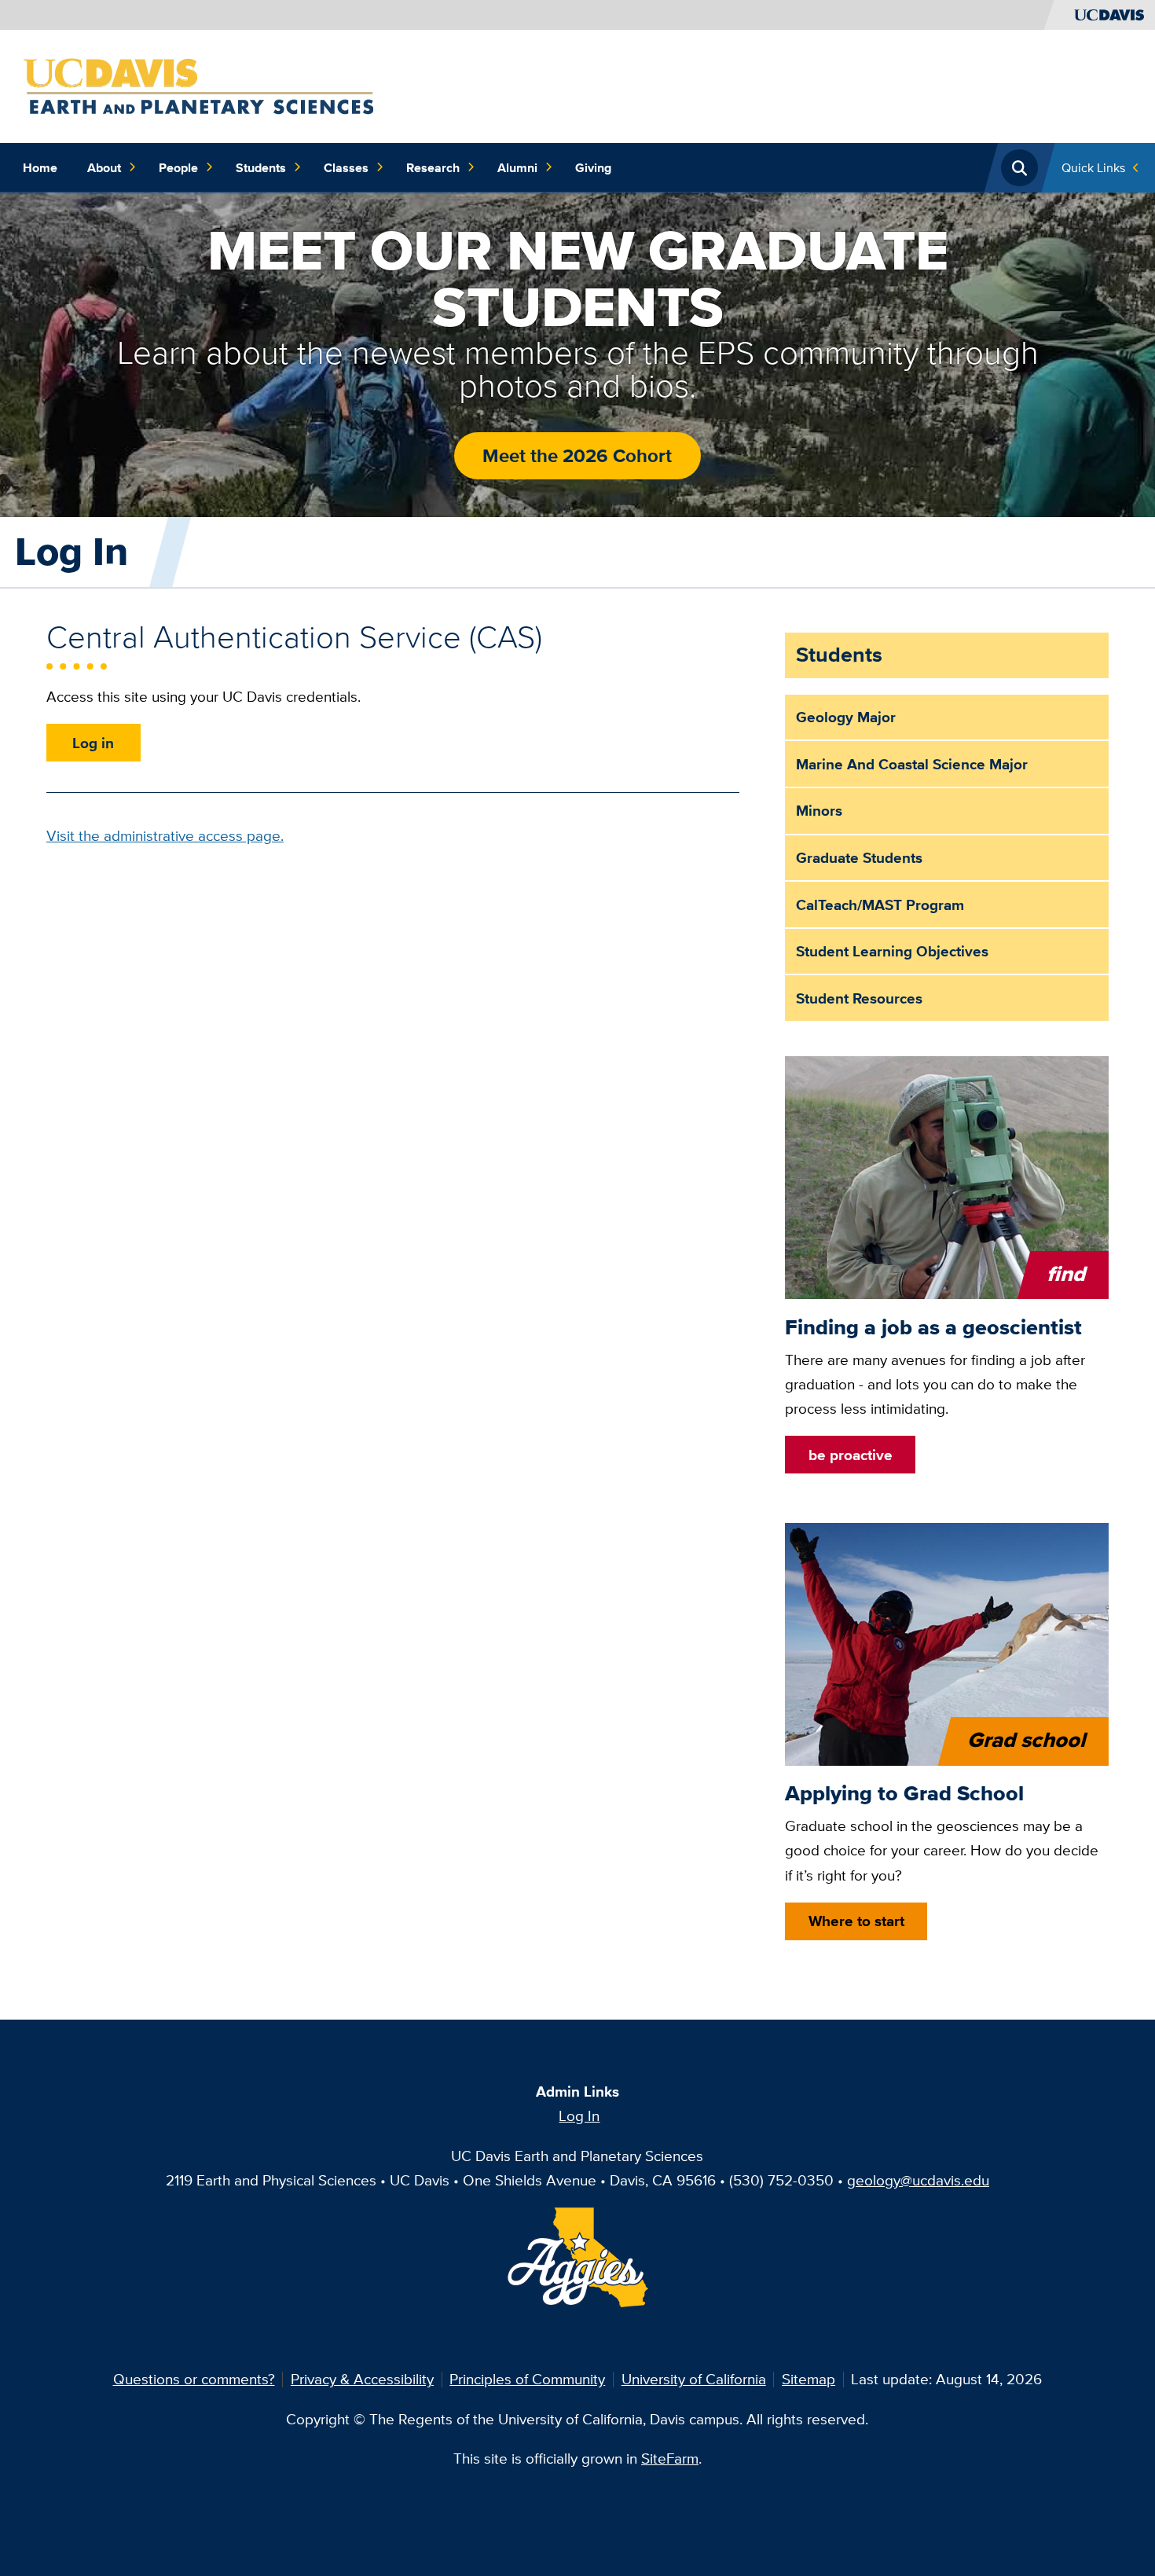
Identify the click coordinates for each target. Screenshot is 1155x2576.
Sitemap (808, 2379)
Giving (593, 167)
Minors (819, 810)
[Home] (198, 85)
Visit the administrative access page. (165, 835)
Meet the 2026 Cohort (577, 455)
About (104, 167)
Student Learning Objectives (892, 951)
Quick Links (1093, 167)
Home (40, 167)
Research (433, 167)
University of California (694, 2379)
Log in (93, 743)
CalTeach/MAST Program (880, 905)
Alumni (517, 167)
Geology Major (846, 717)
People (178, 167)
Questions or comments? (194, 2379)
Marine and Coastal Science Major (912, 764)
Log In (579, 2115)
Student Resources (859, 998)
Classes (346, 167)
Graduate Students (859, 857)
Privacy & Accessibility (362, 2379)
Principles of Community (527, 2379)
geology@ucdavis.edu (918, 2180)
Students (261, 167)
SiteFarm (670, 2458)
